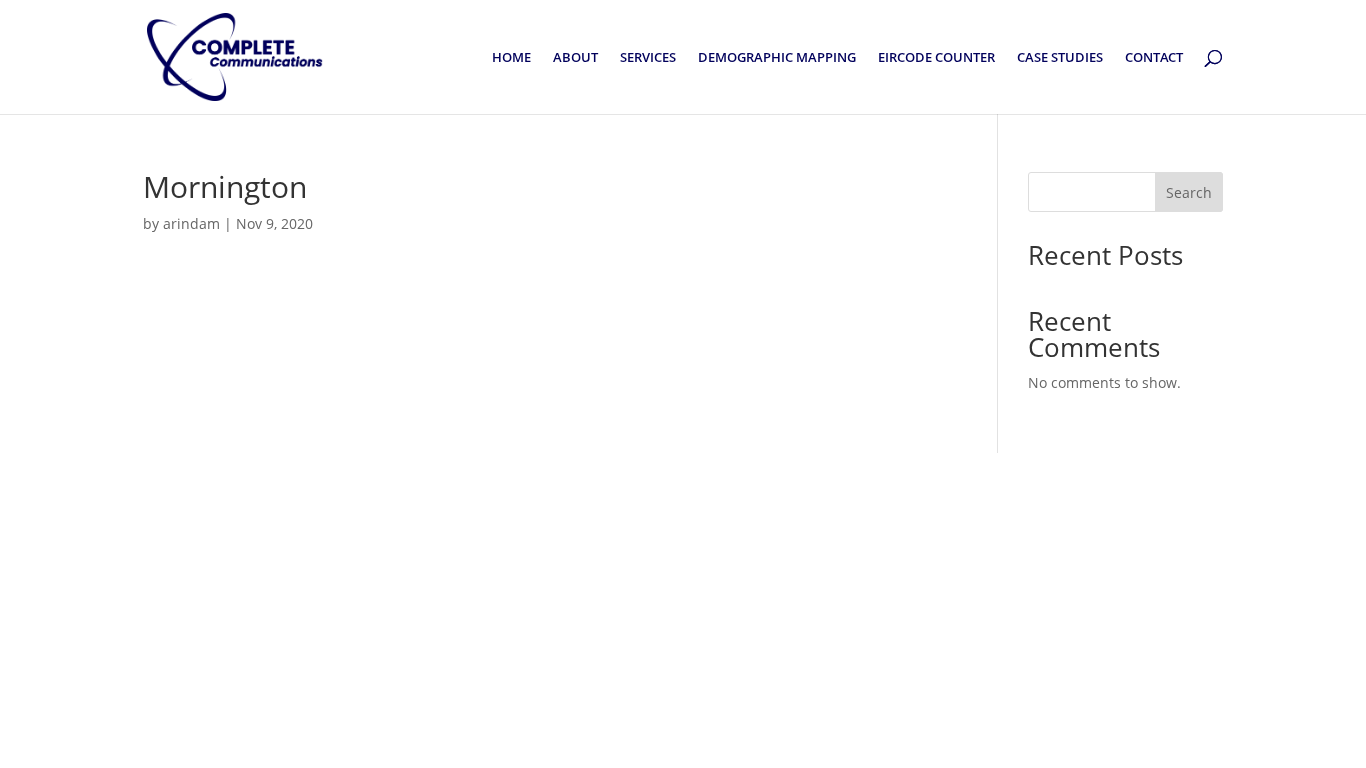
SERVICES (648, 58)
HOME (511, 58)
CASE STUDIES (1060, 58)
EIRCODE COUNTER (936, 58)
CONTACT (1154, 58)
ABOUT (575, 58)
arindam (191, 223)
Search (1189, 192)
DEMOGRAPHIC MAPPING (777, 58)
